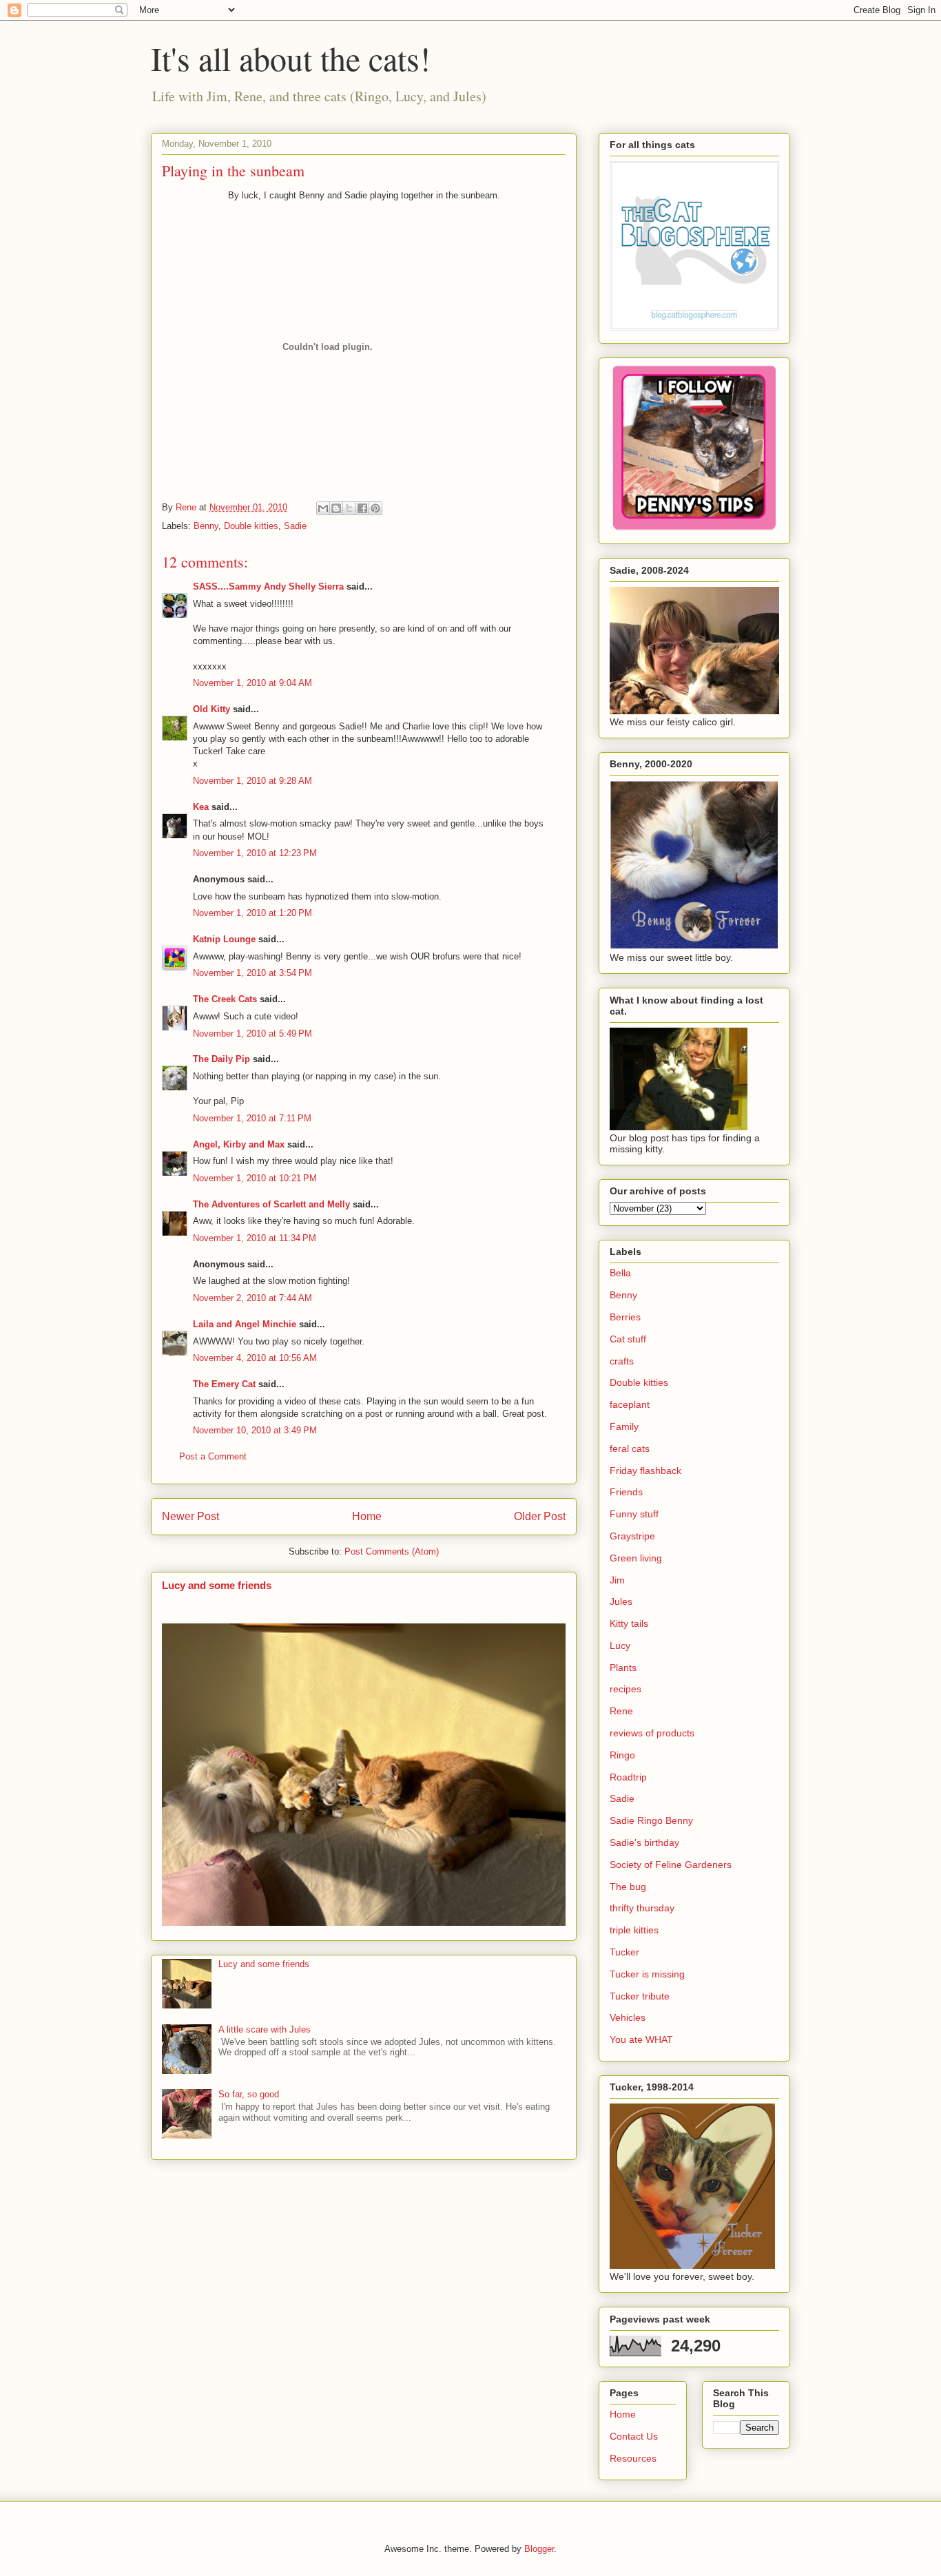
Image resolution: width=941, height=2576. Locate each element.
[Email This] (323, 508)
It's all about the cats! (291, 58)
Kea (201, 807)
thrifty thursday (642, 1908)
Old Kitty (211, 709)
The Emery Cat (224, 1384)
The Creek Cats (225, 999)
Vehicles (628, 2017)
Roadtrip (628, 1777)
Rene (621, 1711)
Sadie (295, 526)
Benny (206, 526)
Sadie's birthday (644, 1842)
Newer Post (190, 1516)
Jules (621, 1601)
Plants (623, 1668)
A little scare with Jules (265, 2029)
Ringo (622, 1755)
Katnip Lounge (224, 939)
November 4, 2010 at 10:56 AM (255, 1358)
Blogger (539, 2549)
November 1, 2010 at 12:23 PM (255, 853)
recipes (625, 1689)
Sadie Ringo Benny (651, 1820)
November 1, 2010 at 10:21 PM (255, 1178)
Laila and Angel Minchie (245, 1324)
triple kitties (634, 1930)
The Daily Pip (223, 1059)
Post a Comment (213, 1456)
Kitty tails (629, 1623)
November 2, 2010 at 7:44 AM (252, 1298)
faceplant (630, 1404)
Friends (626, 1492)
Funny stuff (634, 1514)
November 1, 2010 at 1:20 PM (252, 913)
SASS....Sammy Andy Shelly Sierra (268, 586)
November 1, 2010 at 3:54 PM (252, 973)
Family (624, 1426)
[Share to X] (349, 508)
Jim (617, 1580)
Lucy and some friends (217, 1585)
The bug (628, 1887)
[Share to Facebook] (362, 508)
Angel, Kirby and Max (239, 1144)
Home (367, 1516)
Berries (625, 1317)
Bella (620, 1273)
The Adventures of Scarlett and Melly (271, 1204)
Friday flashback (645, 1471)
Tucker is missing (647, 1974)
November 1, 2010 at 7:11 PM (252, 1118)
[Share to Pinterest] (375, 508)
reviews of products (652, 1733)
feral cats (630, 1448)
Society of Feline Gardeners (671, 1865)
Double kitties (251, 526)
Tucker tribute (640, 1996)
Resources (633, 2458)
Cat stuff (628, 1339)
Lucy (620, 1645)
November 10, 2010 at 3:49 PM (255, 1430)
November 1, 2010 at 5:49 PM (252, 1033)
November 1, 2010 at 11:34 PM (255, 1238)
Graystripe (632, 1536)
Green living (636, 1558)
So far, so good (249, 2094)
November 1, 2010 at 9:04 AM (252, 683)
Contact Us (634, 2436)
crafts (622, 1361)
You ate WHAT (641, 2039)
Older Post (540, 1516)
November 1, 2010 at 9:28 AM (252, 781)
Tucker (624, 1952)
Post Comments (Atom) (392, 1551)
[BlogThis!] (336, 508)
